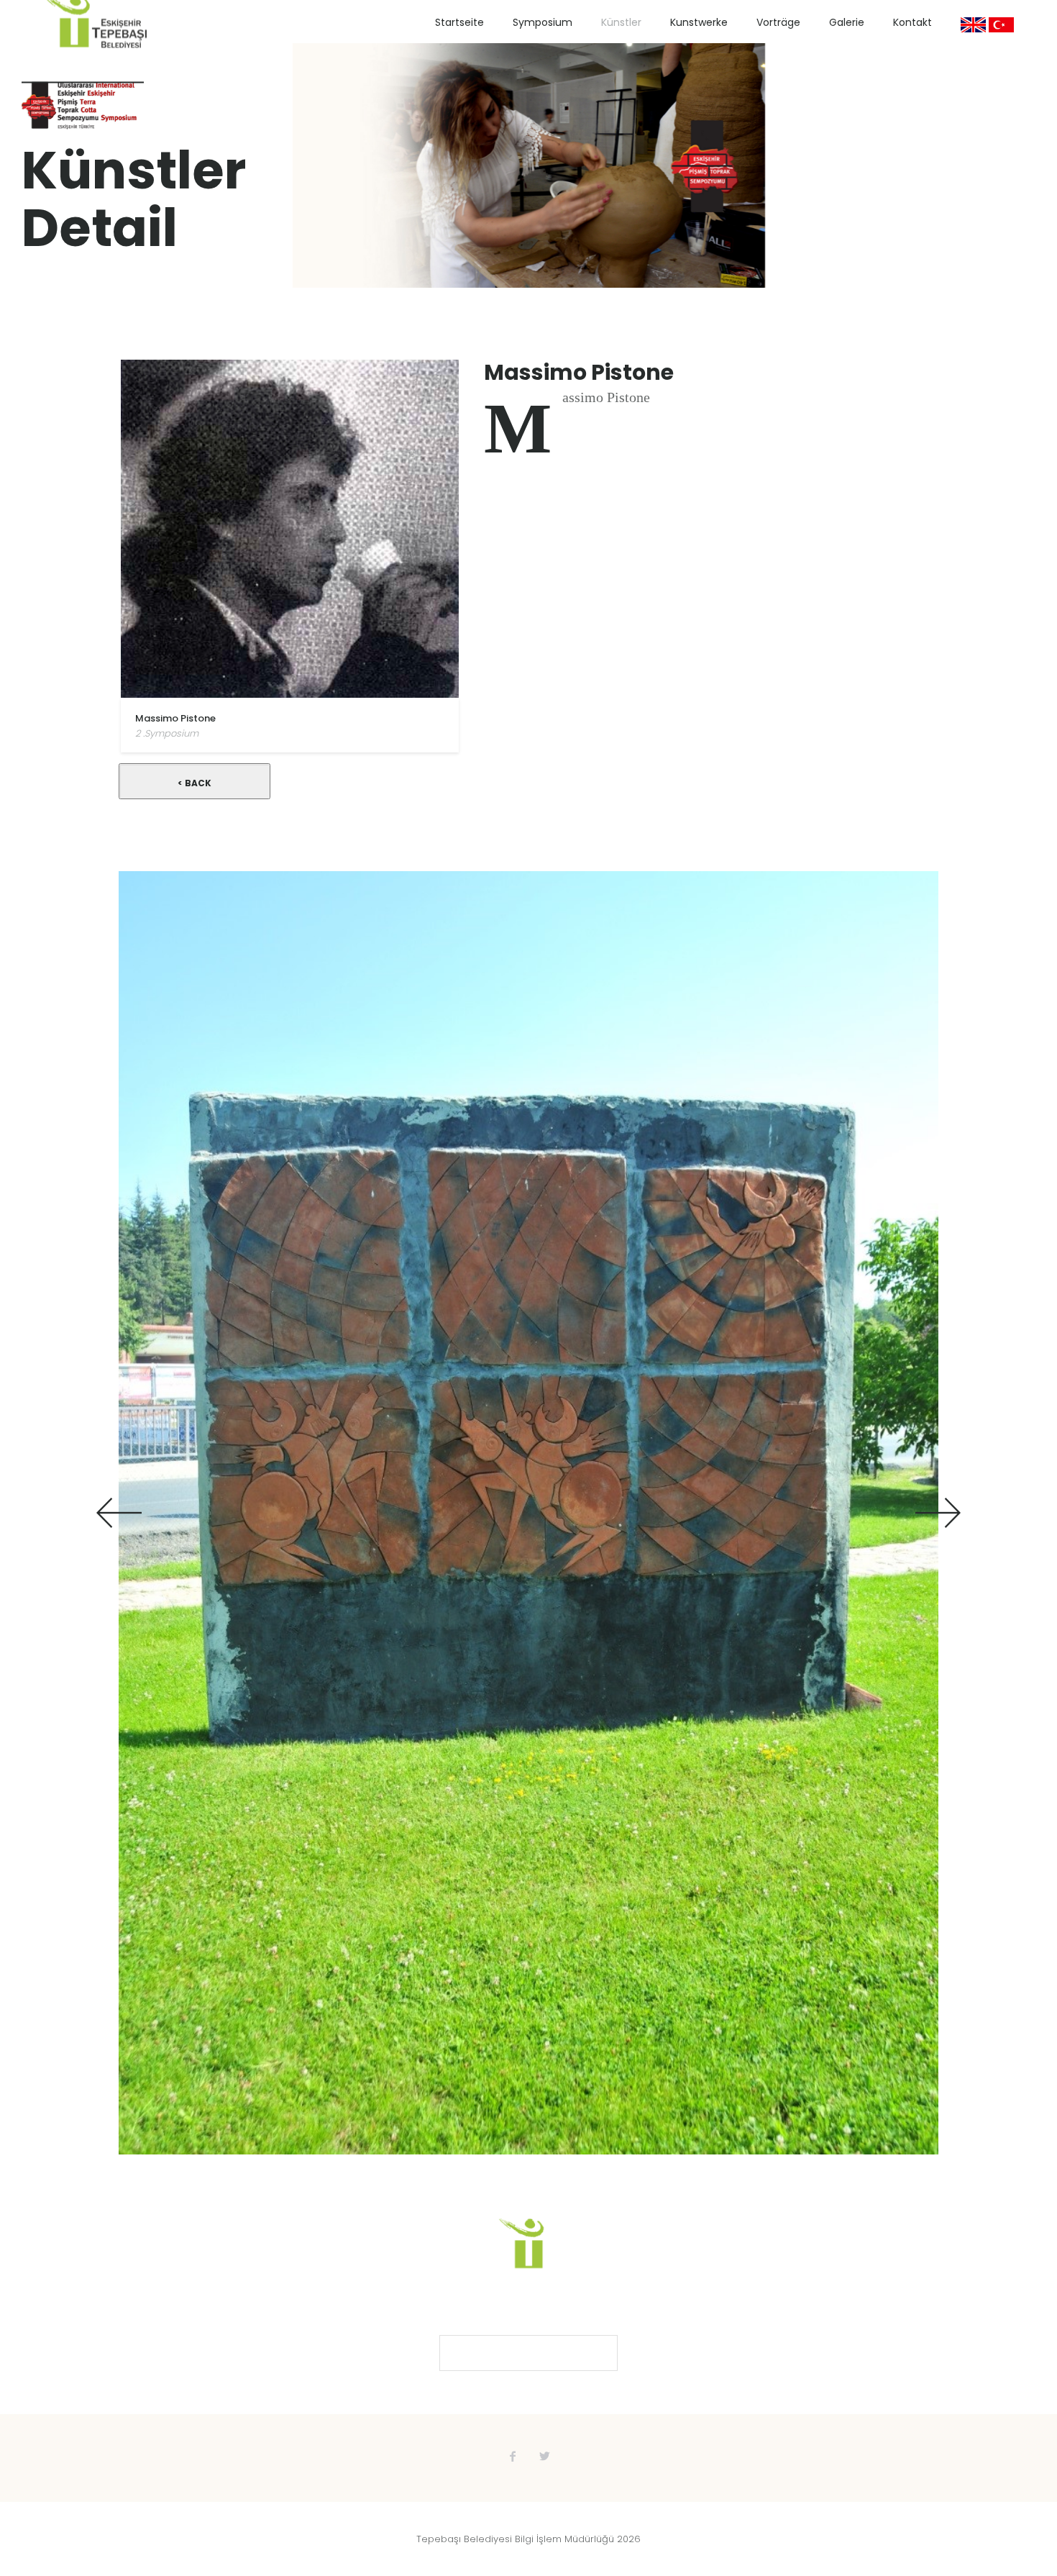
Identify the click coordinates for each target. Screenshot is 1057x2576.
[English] (973, 25)
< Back (195, 783)
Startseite (459, 22)
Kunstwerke (699, 22)
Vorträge (778, 22)
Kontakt (912, 22)
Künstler (621, 22)
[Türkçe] (1001, 25)
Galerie (847, 22)
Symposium (543, 22)
